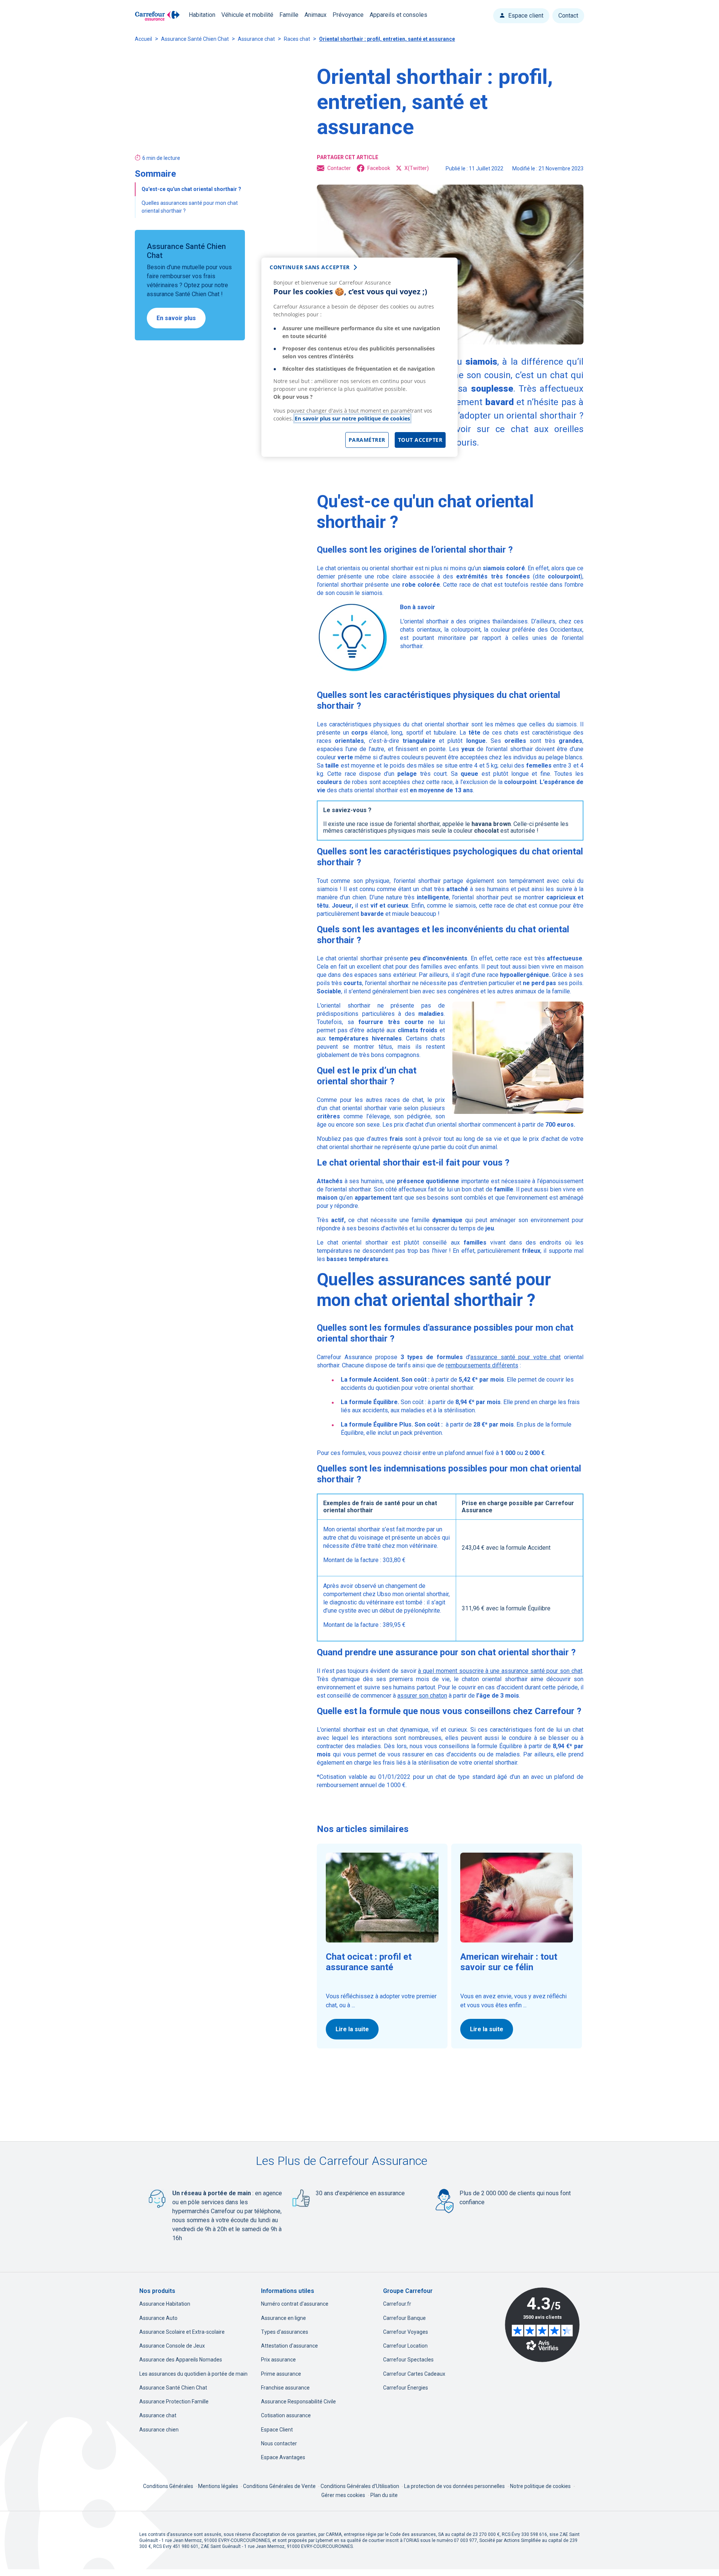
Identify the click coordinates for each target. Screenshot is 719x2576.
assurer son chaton (422, 1696)
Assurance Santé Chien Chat (195, 39)
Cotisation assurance (286, 2415)
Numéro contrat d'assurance (295, 2304)
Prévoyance (348, 15)
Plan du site (384, 2495)
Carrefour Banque (404, 2318)
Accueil (143, 39)
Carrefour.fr (397, 2304)
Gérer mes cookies (343, 2495)
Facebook (379, 168)
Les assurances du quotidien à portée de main (193, 2374)
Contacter (339, 168)
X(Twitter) (417, 168)
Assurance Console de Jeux (172, 2346)
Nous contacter (279, 2443)
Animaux (315, 15)
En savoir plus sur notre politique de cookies (352, 418)
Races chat (297, 39)
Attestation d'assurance (289, 2346)
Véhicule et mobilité (247, 15)
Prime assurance (281, 2374)
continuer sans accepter (310, 267)
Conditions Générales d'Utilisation (360, 2486)
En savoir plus (176, 318)
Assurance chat (256, 39)
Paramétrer (367, 440)
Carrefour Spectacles (408, 2360)
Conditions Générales (169, 2486)
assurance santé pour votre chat (515, 1357)
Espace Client (277, 2430)
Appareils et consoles (398, 15)
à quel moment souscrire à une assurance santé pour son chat (500, 1671)
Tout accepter (420, 440)
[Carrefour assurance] (157, 16)
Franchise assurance (285, 2388)
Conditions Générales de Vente (280, 2486)
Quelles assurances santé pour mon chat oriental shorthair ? (190, 207)
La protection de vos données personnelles (454, 2486)
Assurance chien (159, 2430)
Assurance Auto (158, 2318)
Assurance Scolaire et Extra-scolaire (182, 2332)
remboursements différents (482, 1365)
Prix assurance (278, 2360)
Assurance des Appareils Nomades (181, 2360)
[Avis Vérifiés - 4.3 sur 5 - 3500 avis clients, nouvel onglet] (542, 2325)
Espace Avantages (283, 2457)
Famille (289, 15)
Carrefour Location (405, 2346)
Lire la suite (352, 2029)
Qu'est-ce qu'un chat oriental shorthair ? (192, 189)
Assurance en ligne (283, 2318)
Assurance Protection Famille (174, 2402)
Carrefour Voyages (406, 2332)
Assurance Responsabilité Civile (298, 2402)
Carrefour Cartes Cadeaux (414, 2374)
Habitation (202, 15)
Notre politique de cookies (540, 2486)
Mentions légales (219, 2486)
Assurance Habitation (165, 2304)
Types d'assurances (285, 2332)
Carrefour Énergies (406, 2388)
